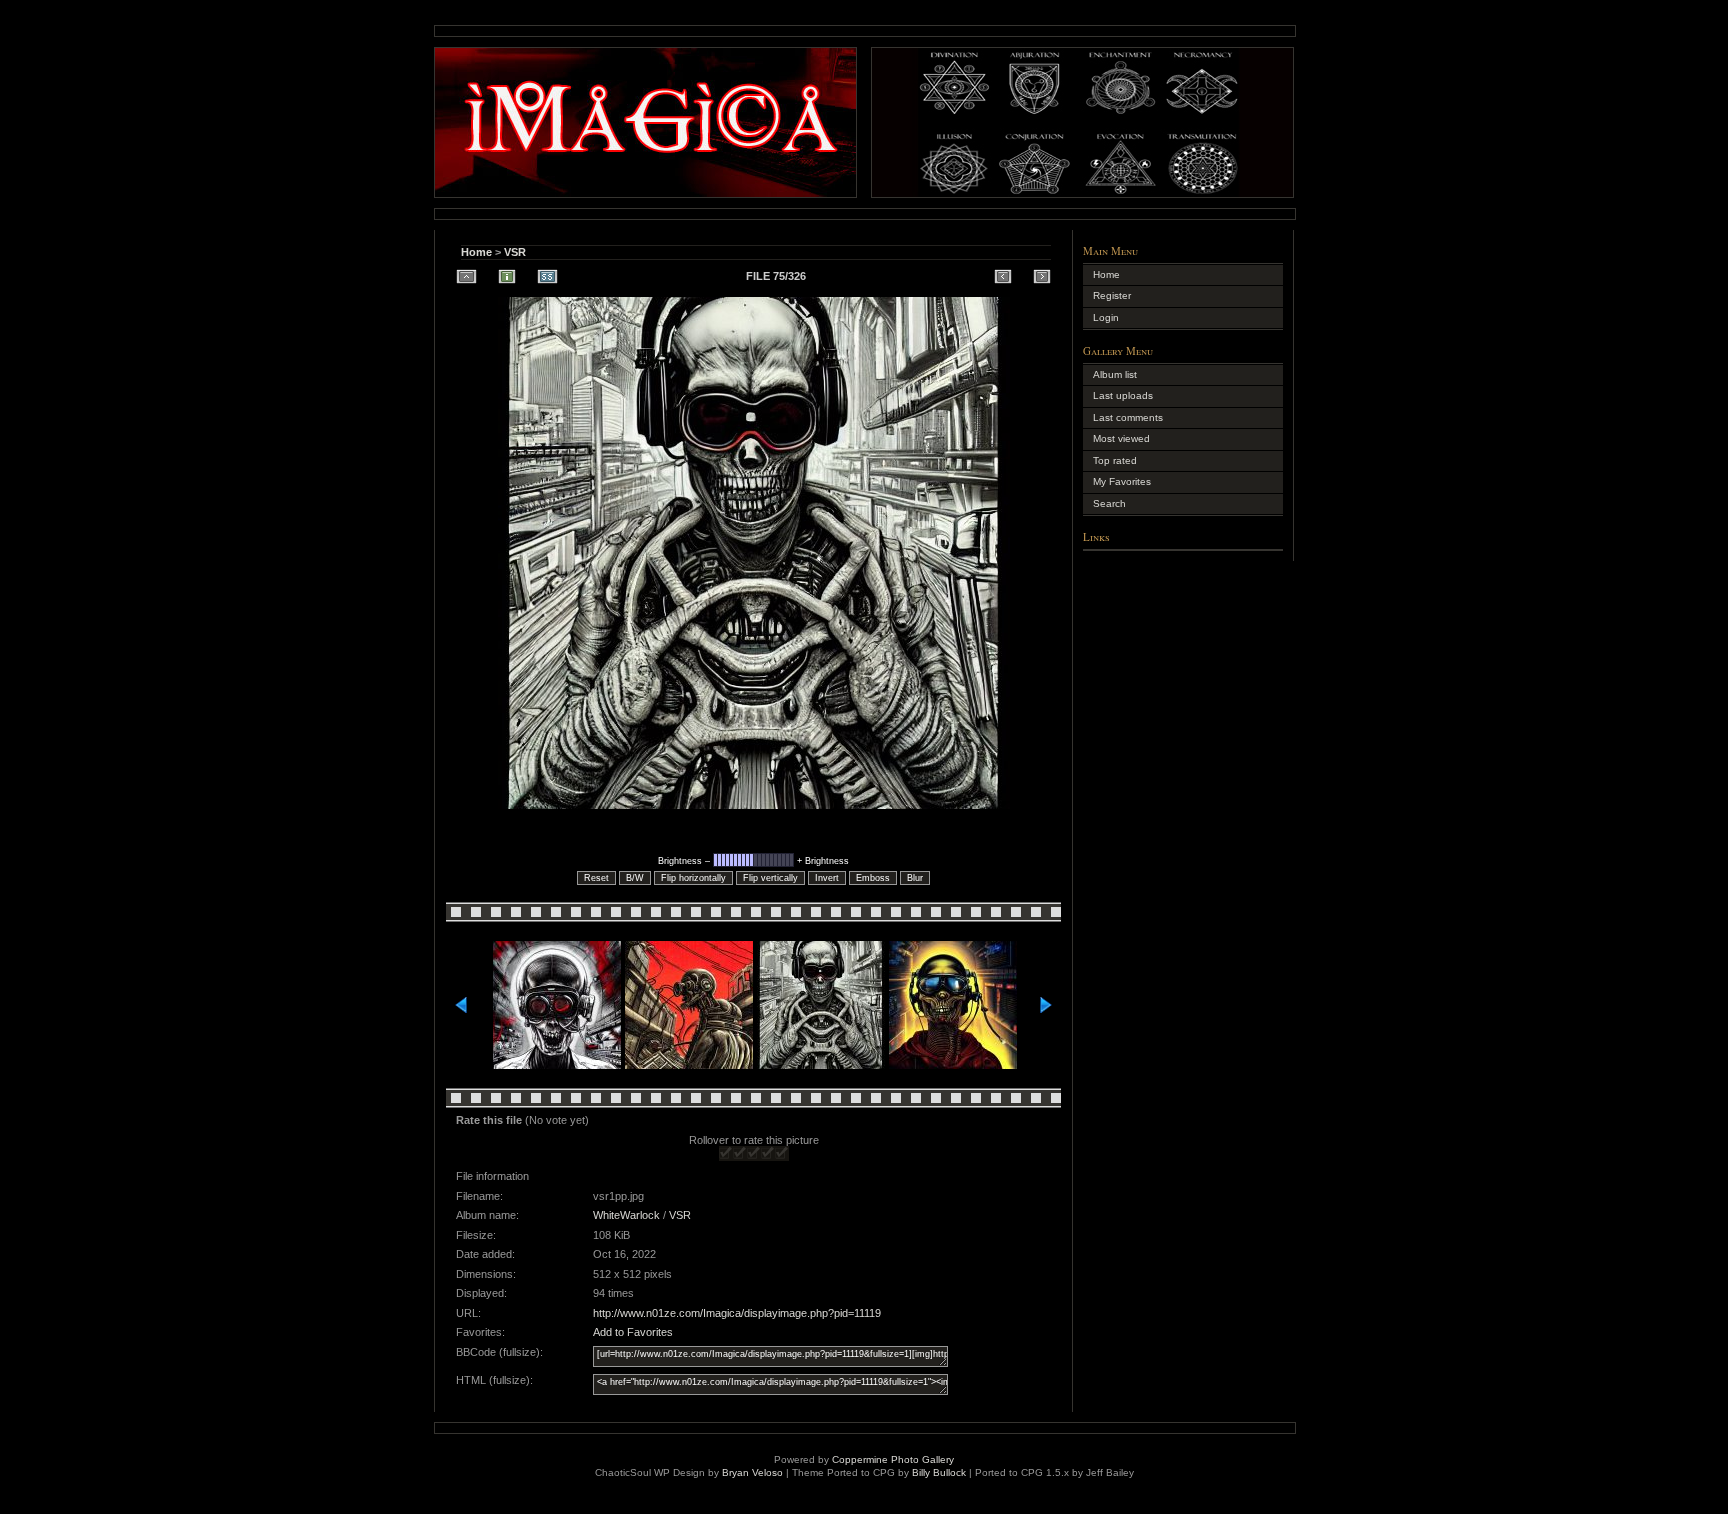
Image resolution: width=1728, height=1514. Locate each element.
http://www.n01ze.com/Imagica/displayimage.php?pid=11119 (737, 1313)
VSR (515, 252)
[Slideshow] (547, 276)
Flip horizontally (693, 878)
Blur (915, 878)
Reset (596, 878)
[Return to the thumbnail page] (466, 276)
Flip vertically (770, 878)
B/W (635, 878)
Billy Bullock (939, 1472)
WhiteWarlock (626, 1215)
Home (476, 252)
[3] (754, 1153)
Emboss (873, 878)
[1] (726, 1153)
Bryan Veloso (752, 1472)
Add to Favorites (633, 1332)
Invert (827, 878)
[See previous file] (1003, 276)
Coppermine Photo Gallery (893, 1459)
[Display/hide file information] (507, 276)
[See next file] (1042, 276)
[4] (768, 1153)
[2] (740, 1153)
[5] (782, 1153)
